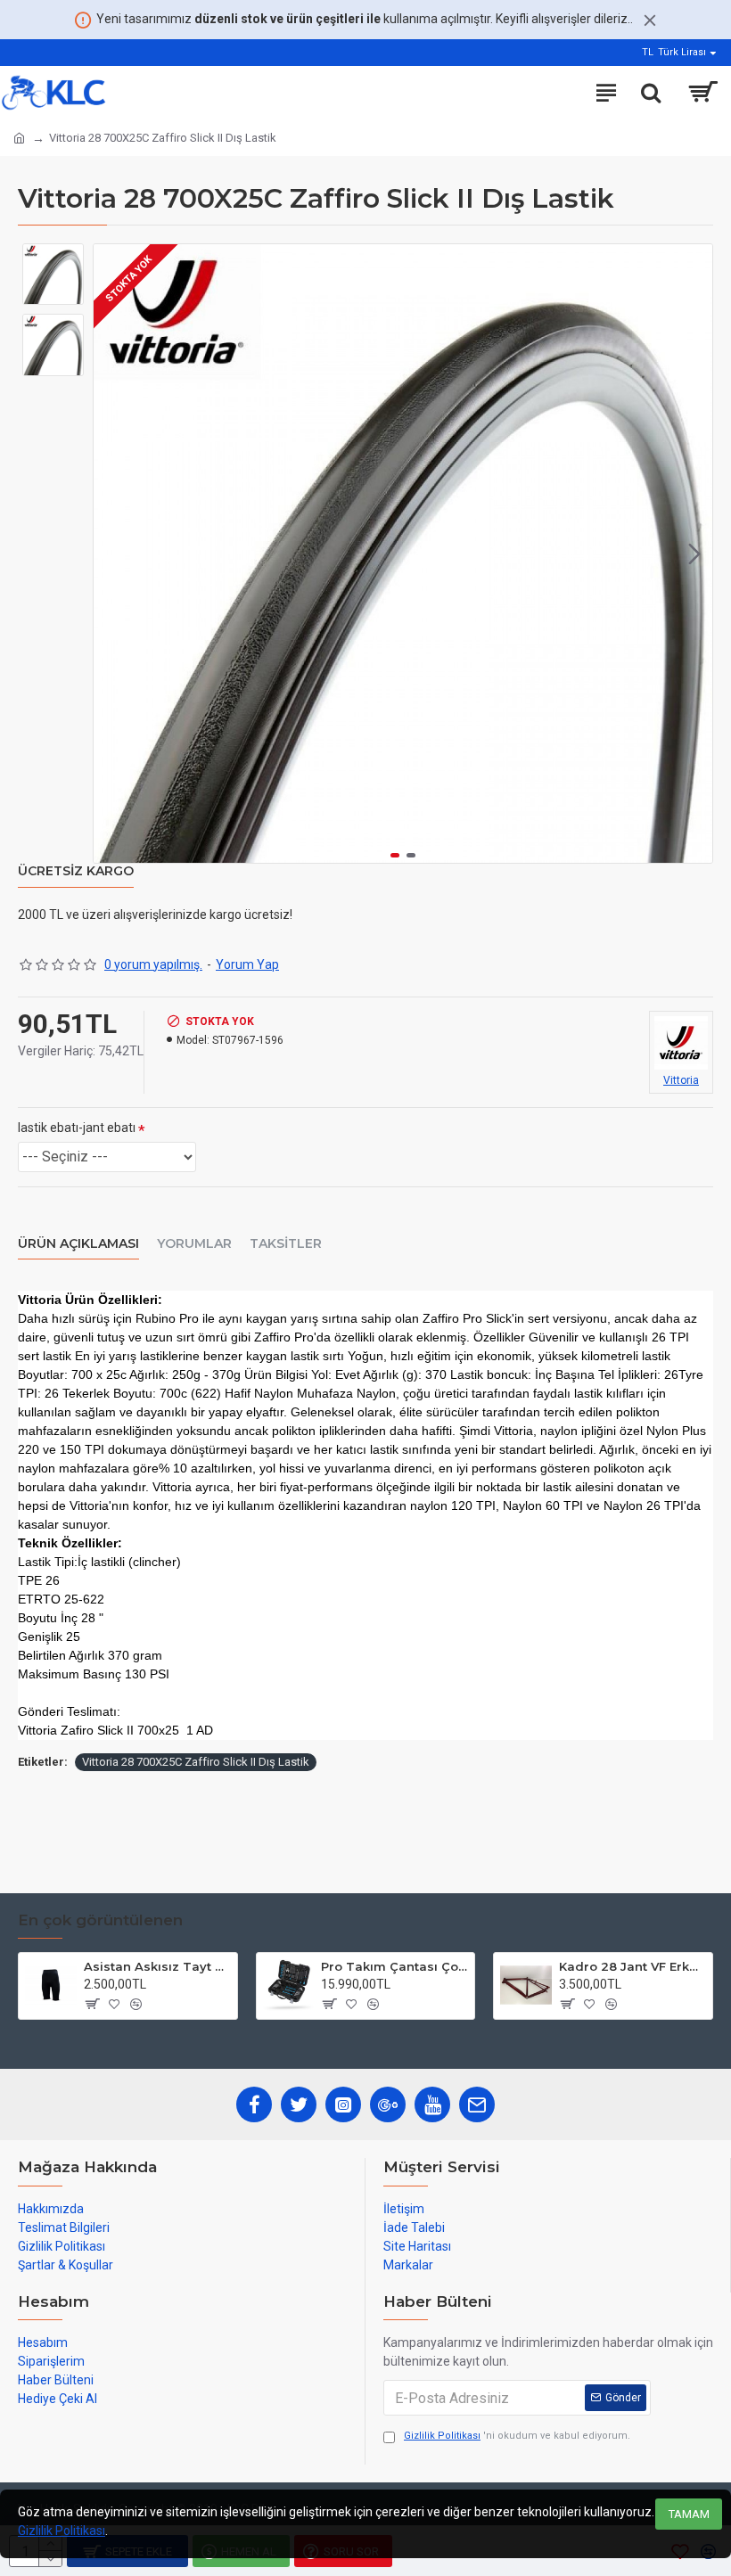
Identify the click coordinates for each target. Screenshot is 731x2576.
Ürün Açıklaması (78, 1244)
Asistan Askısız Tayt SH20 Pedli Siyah (157, 1966)
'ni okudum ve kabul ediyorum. (517, 2436)
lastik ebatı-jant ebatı (77, 1128)
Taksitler (286, 1244)
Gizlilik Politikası (62, 2531)
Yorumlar (194, 1244)
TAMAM (689, 2514)
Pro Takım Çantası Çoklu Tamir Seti (394, 1966)
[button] (111, 554)
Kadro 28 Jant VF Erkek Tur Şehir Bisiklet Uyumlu (632, 1966)
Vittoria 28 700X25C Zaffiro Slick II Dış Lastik (196, 1762)
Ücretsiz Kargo (76, 871)
